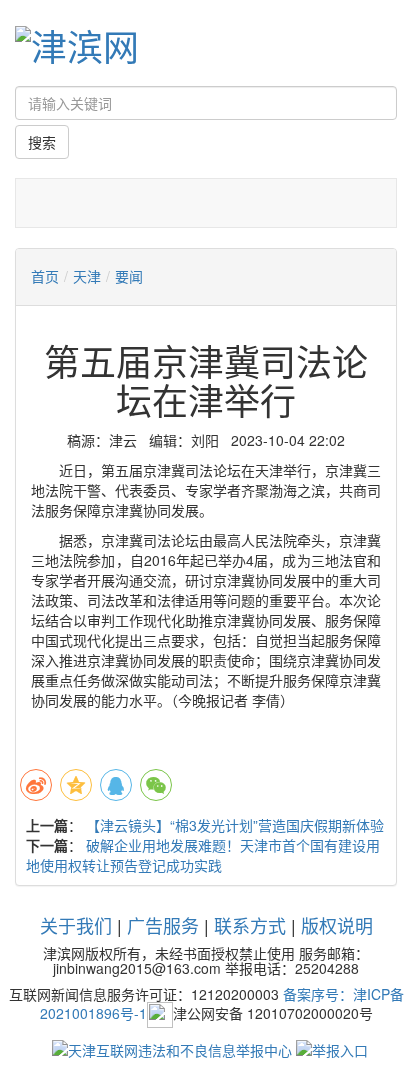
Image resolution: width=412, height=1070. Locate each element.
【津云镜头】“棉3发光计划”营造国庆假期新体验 (235, 825)
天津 (87, 276)
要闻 (129, 276)
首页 (45, 276)
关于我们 (76, 925)
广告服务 (163, 925)
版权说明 (337, 925)
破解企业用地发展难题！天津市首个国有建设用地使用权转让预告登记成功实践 (203, 855)
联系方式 (250, 925)
